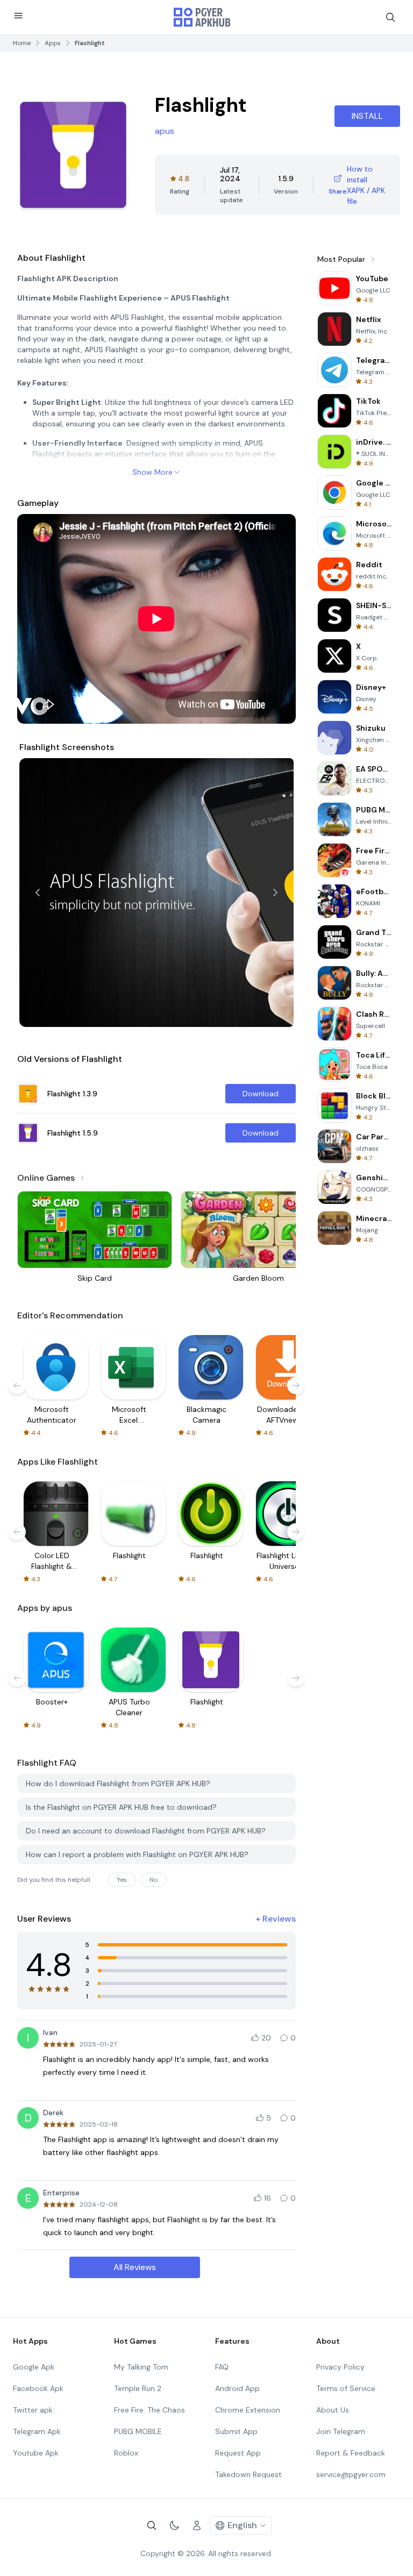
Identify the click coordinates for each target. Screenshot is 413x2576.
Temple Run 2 (138, 2388)
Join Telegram (341, 2431)
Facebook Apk (38, 2388)
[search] (390, 17)
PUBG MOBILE (138, 2431)
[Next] (275, 893)
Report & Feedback (351, 2453)
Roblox (126, 2453)
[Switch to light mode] (174, 2525)
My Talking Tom (141, 2367)
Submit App (236, 2431)
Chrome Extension (248, 2410)
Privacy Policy (340, 2367)
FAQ (222, 2367)
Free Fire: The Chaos (149, 2410)
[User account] (197, 2525)
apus (165, 131)
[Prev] (38, 893)
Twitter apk (33, 2410)
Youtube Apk (36, 2453)
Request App (238, 2453)
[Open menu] (18, 16)
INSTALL (367, 116)
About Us (333, 2410)
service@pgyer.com (351, 2474)
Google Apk (34, 2367)
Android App (237, 2388)
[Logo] (202, 17)
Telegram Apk (37, 2431)
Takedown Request (248, 2474)
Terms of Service (346, 2388)
